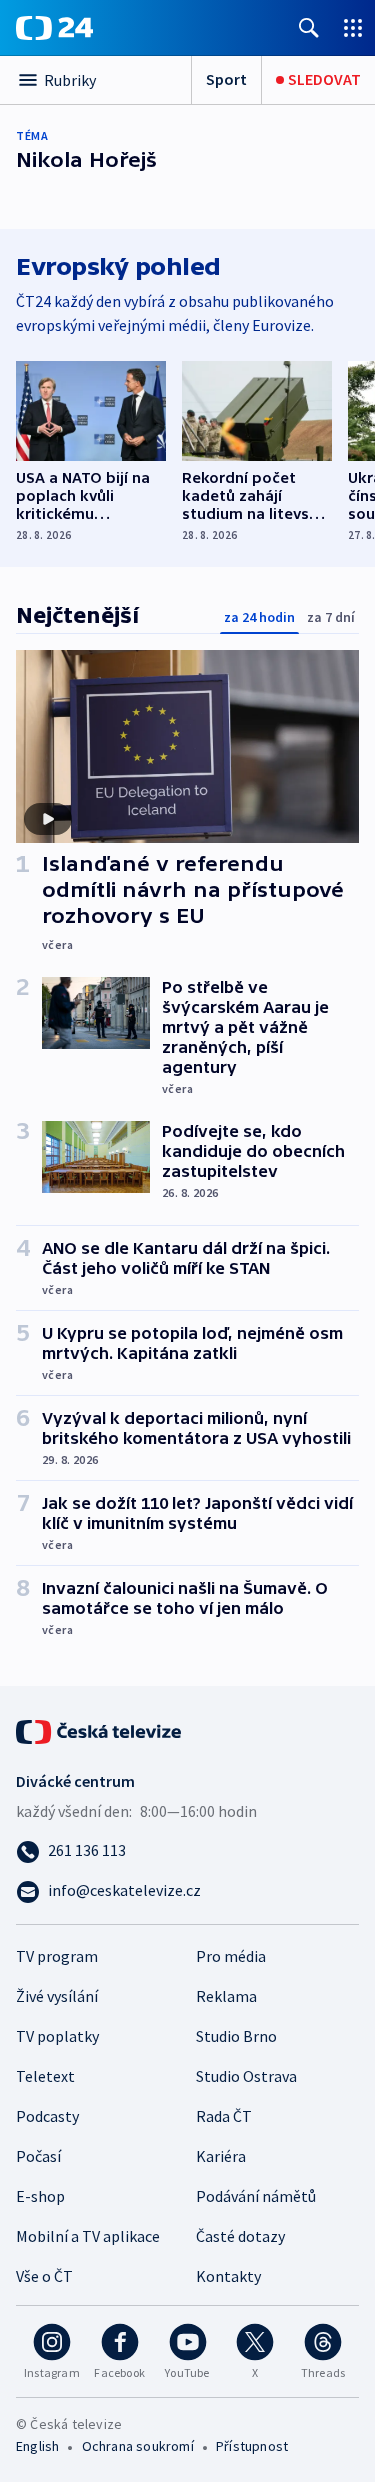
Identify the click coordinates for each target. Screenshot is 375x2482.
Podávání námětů (256, 2196)
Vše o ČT (44, 2276)
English (37, 2446)
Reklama (226, 1996)
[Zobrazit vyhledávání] (309, 27)
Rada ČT (224, 2116)
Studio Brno (236, 2036)
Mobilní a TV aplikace (88, 2236)
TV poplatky (57, 2036)
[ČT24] (54, 28)
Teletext (45, 2076)
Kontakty (228, 2276)
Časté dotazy (240, 2236)
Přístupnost (252, 2446)
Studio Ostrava (246, 2076)
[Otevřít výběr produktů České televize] (353, 27)
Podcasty (47, 2116)
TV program (57, 1956)
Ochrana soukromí (138, 2446)
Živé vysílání (57, 1996)
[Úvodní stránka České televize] (100, 1730)
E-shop (40, 2196)
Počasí (38, 2156)
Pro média (231, 1956)
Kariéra (221, 2156)
